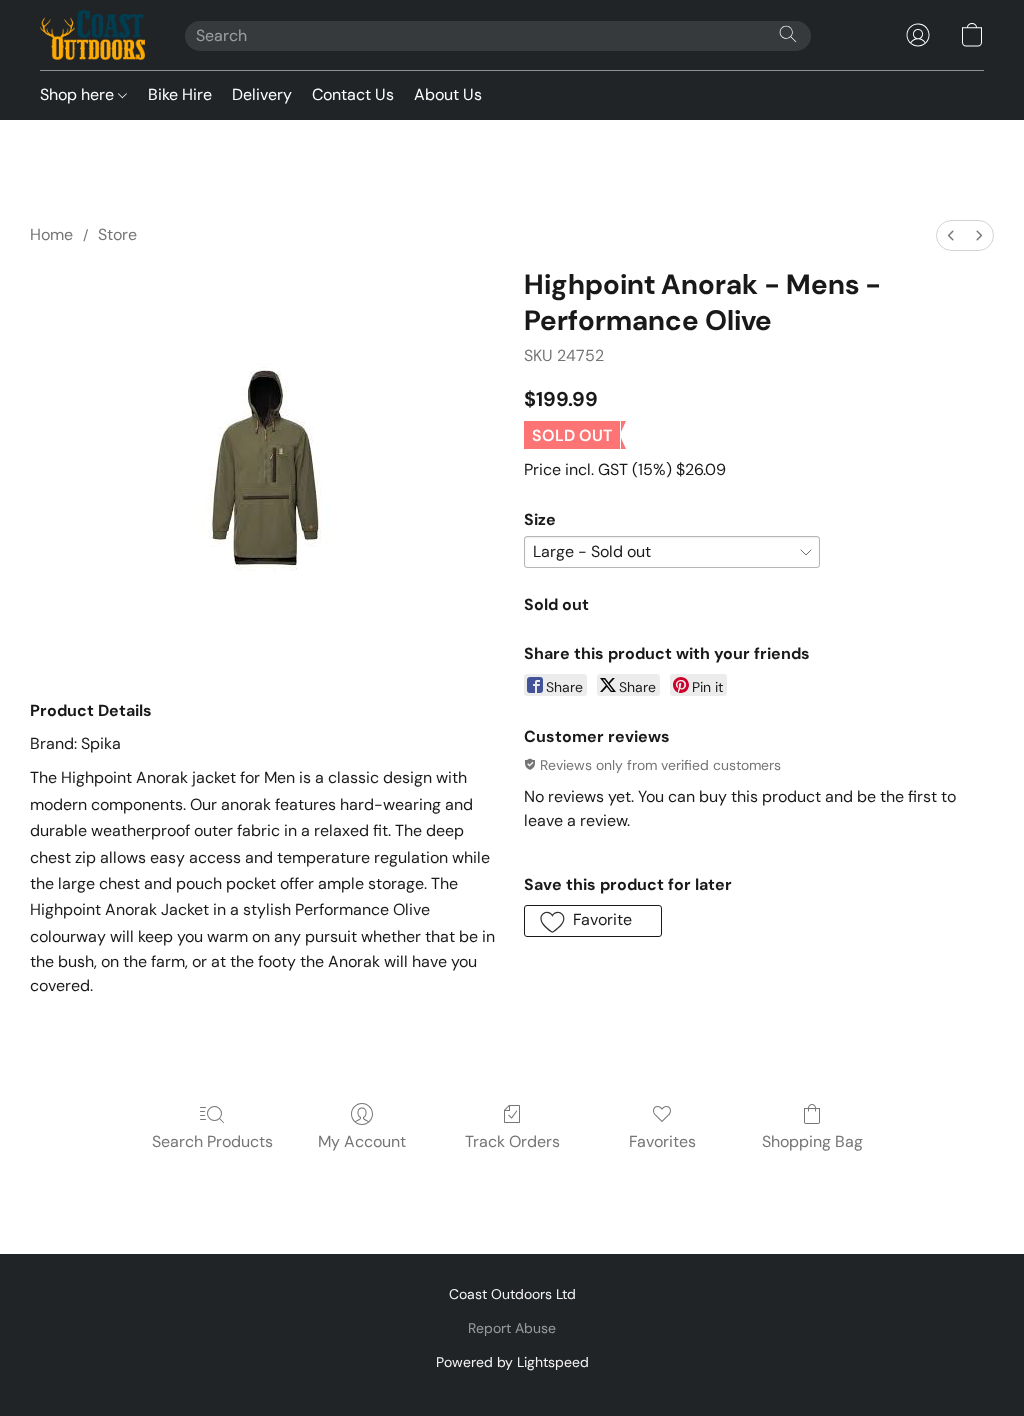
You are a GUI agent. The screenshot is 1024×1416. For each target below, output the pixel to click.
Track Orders (512, 1141)
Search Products (212, 1141)
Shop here (79, 94)
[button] (92, 35)
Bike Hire (180, 94)
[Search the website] (788, 34)
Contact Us (353, 94)
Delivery (262, 94)
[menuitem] (951, 235)
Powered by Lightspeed (512, 1362)
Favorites (662, 1141)
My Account (362, 1141)
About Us (448, 94)
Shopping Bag (812, 1141)
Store (117, 234)
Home (51, 234)
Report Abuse (512, 1328)
